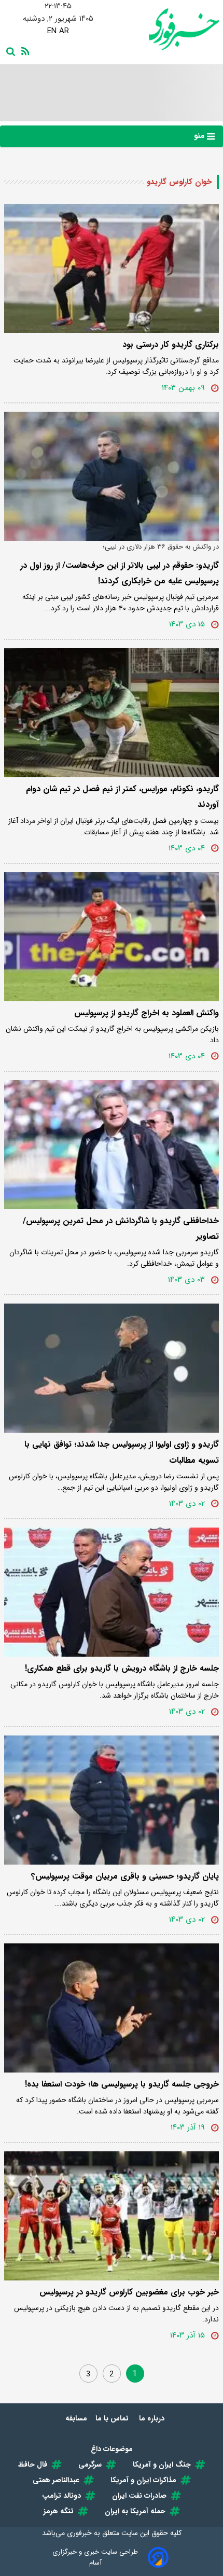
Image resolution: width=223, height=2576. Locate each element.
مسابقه (76, 2418)
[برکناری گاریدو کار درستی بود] (112, 268)
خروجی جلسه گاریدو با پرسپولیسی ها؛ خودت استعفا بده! (122, 2084)
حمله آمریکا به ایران (135, 2511)
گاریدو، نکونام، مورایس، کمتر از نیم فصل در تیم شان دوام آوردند (122, 797)
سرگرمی (90, 2465)
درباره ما (153, 2418)
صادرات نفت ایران (139, 2496)
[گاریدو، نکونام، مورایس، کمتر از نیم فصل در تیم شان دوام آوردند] (112, 713)
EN (52, 31)
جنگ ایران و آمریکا (162, 2465)
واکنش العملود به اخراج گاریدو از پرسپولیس (147, 1013)
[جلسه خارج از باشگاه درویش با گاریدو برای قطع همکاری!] (112, 1592)
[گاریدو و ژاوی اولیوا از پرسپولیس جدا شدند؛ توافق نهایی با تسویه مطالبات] (112, 1368)
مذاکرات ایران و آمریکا (143, 2480)
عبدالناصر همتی (56, 2480)
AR (64, 31)
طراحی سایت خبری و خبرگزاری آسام (95, 2557)
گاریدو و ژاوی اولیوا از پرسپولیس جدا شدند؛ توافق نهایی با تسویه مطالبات (122, 1452)
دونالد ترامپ (61, 2496)
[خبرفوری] (165, 29)
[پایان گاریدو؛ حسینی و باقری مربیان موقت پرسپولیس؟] (112, 1800)
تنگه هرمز (59, 2511)
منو (200, 136)
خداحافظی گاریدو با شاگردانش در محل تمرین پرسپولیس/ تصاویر (121, 1229)
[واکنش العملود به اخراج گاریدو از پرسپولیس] (112, 937)
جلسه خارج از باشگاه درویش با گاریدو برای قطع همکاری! (122, 1668)
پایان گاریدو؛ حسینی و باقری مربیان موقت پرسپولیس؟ (125, 1876)
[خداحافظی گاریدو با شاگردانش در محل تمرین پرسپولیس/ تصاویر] (112, 1145)
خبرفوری (79, 2533)
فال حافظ (33, 2465)
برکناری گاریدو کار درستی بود (171, 345)
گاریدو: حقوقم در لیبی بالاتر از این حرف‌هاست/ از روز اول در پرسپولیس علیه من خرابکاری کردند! (120, 573)
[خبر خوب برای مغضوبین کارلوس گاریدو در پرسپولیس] (112, 2216)
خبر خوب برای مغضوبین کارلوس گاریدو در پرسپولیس (129, 2292)
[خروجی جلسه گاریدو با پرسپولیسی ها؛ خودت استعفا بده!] (112, 2008)
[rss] (23, 50)
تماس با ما (113, 2418)
